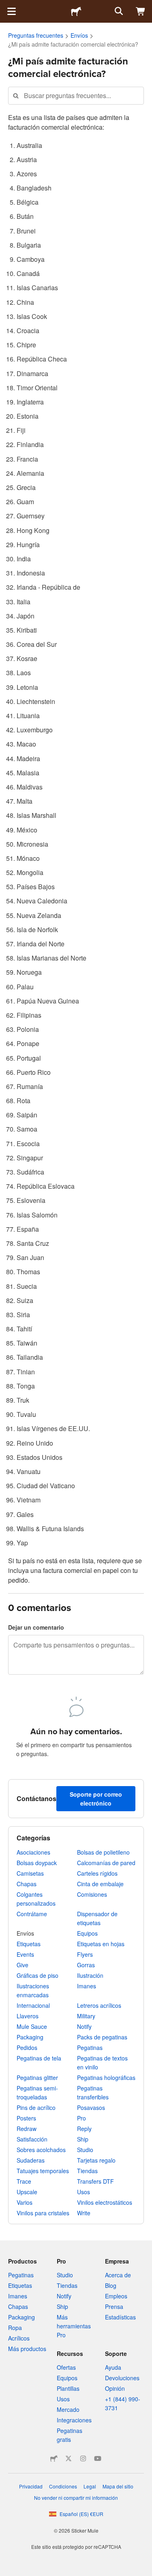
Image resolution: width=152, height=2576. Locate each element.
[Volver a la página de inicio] (76, 11)
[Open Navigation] (11, 11)
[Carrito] (141, 11)
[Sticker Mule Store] (54, 2458)
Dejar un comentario (36, 1627)
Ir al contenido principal (6, 6)
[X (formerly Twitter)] (69, 2458)
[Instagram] (83, 2458)
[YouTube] (98, 2458)
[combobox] (76, 95)
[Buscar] (118, 11)
